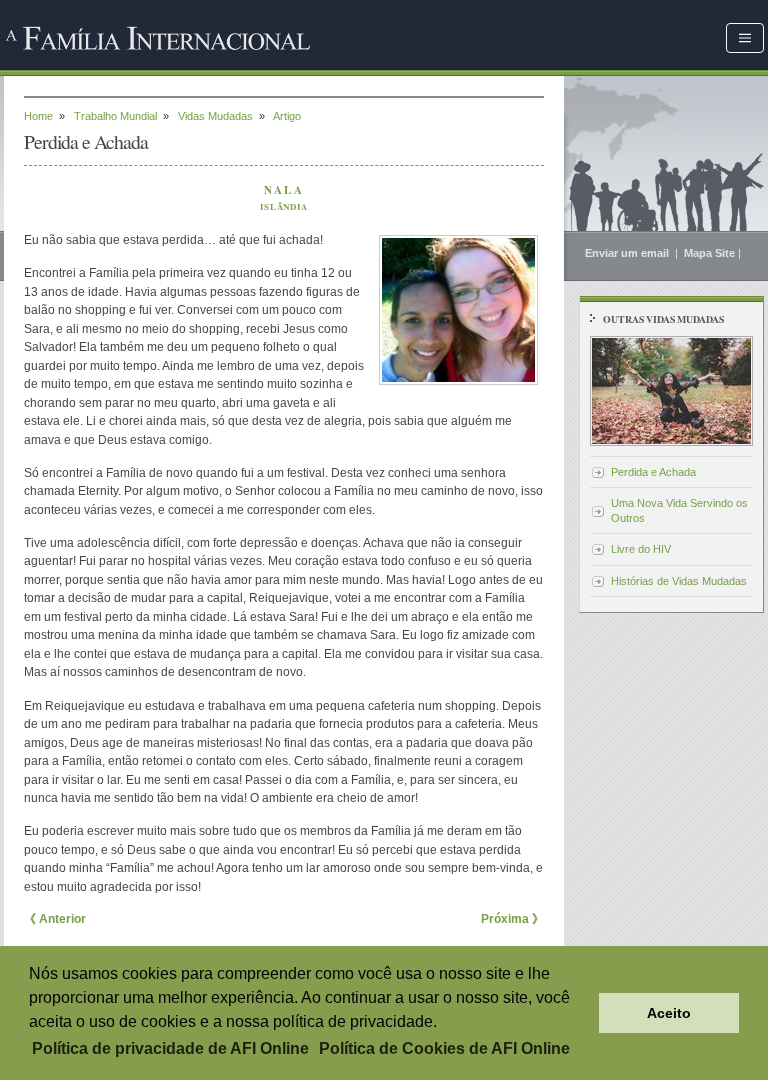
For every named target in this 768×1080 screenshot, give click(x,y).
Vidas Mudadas (215, 116)
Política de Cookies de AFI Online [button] (444, 1048)
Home (38, 116)
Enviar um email (628, 253)
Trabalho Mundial (115, 116)
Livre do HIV (641, 549)
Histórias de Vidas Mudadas (679, 581)
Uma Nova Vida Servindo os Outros (679, 510)
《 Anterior (55, 919)
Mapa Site (709, 253)
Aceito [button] (669, 1013)
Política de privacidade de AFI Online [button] (170, 1048)
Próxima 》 (512, 919)
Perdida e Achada (653, 472)
